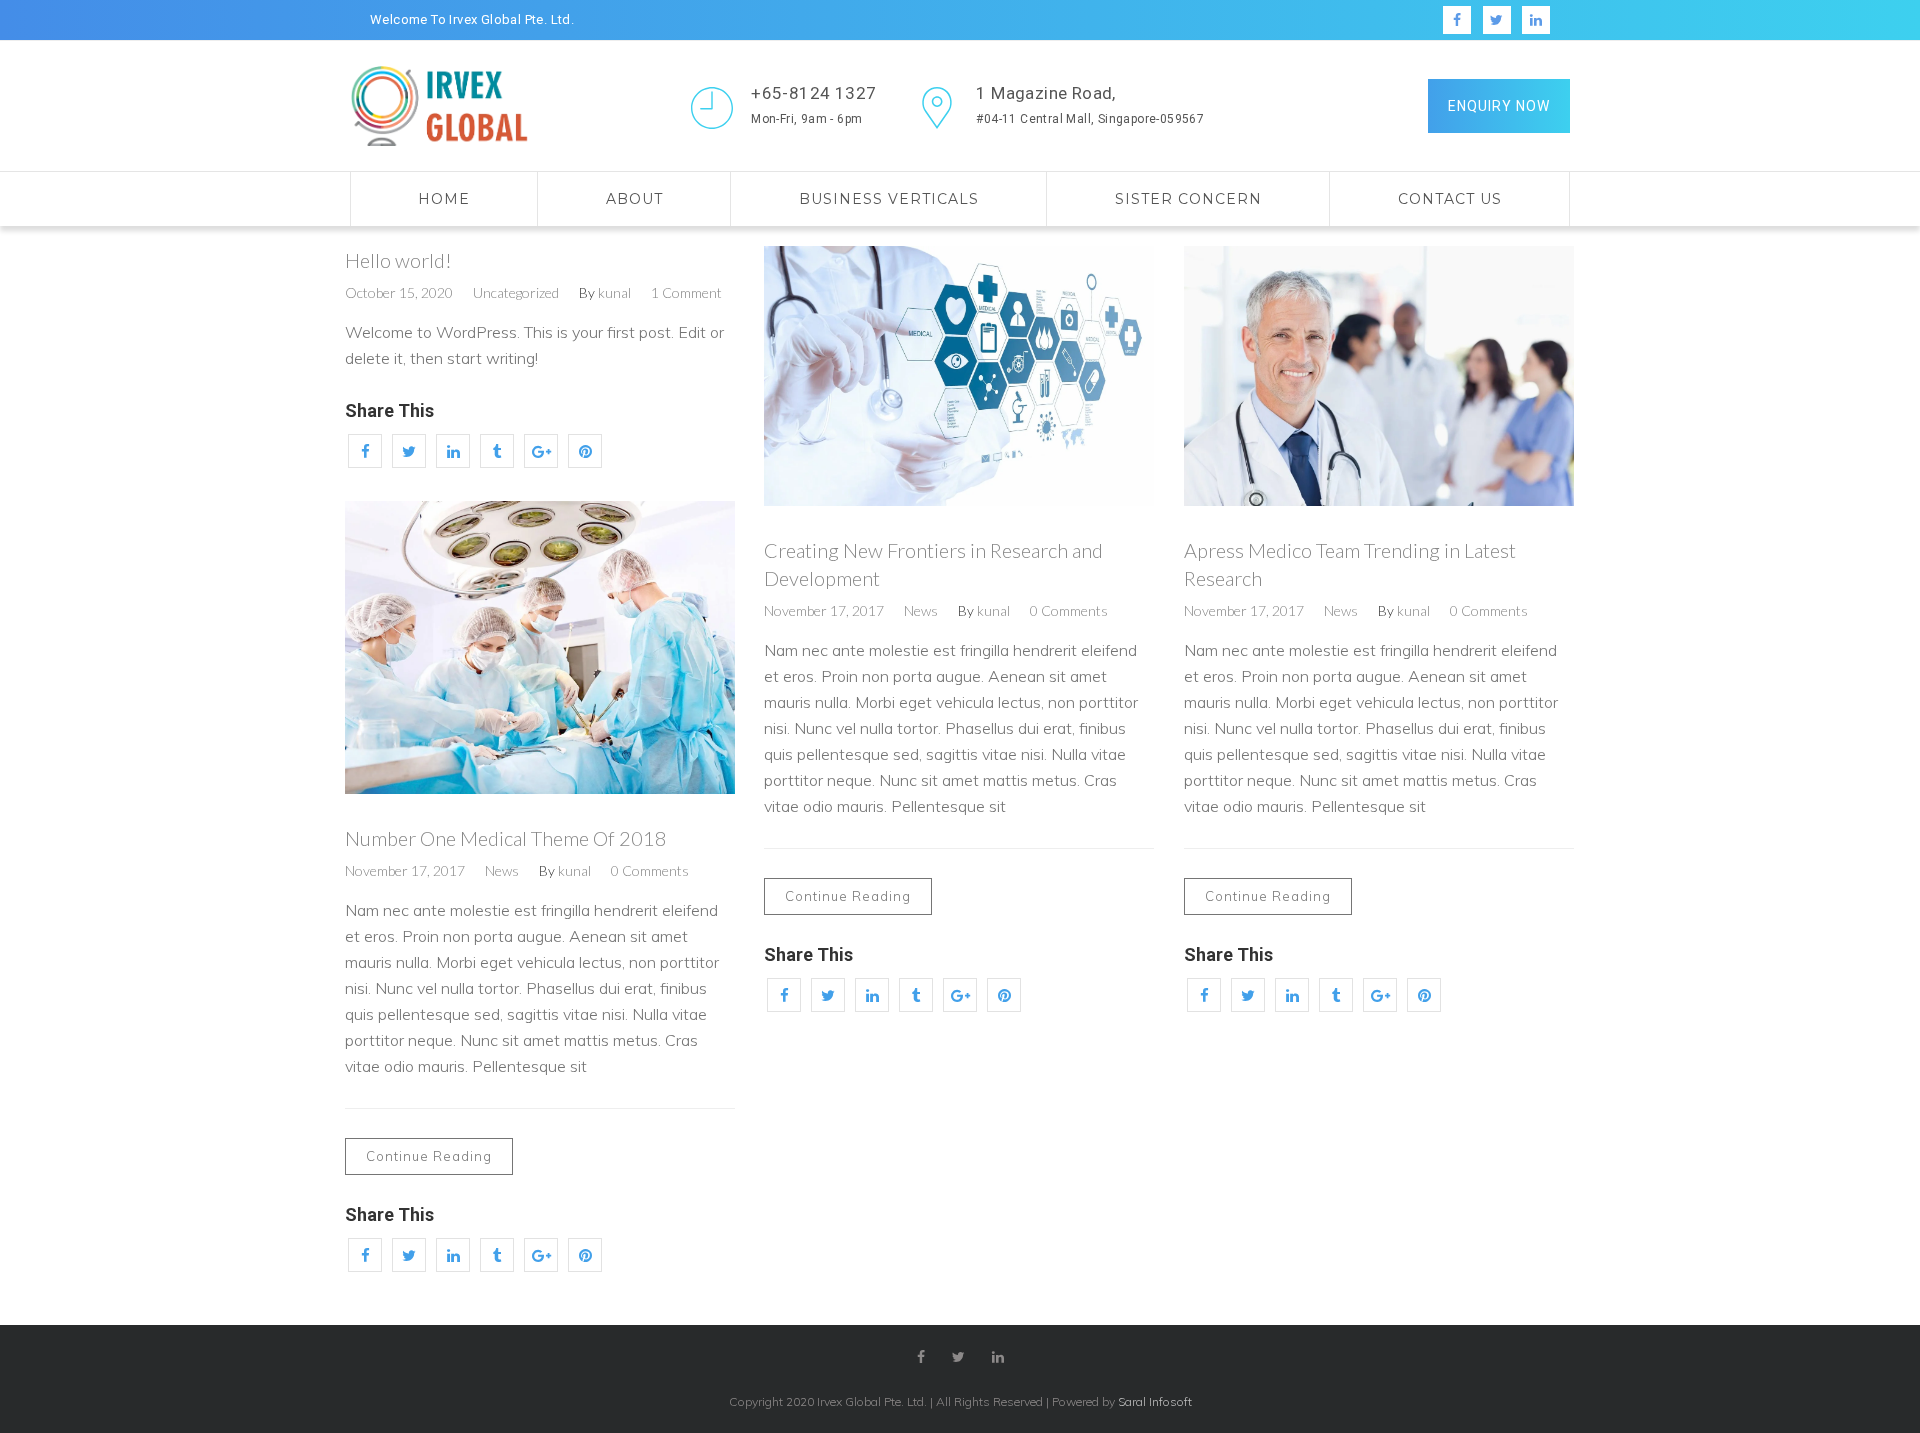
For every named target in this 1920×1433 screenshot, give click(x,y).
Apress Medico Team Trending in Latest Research (1350, 564)
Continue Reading (848, 896)
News (921, 610)
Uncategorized (516, 292)
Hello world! (398, 260)
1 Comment (686, 292)
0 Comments (1069, 610)
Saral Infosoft (1155, 1401)
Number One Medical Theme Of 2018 (506, 838)
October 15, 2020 (399, 292)
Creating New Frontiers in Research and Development (933, 564)
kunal (614, 292)
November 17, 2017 (824, 610)
